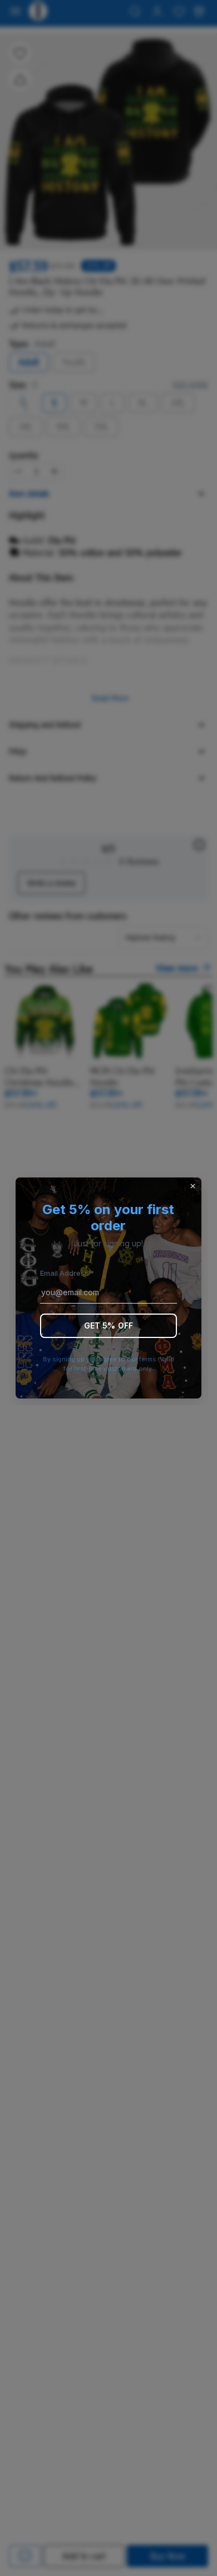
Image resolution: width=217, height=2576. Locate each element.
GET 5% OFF (108, 1325)
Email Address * (67, 1273)
